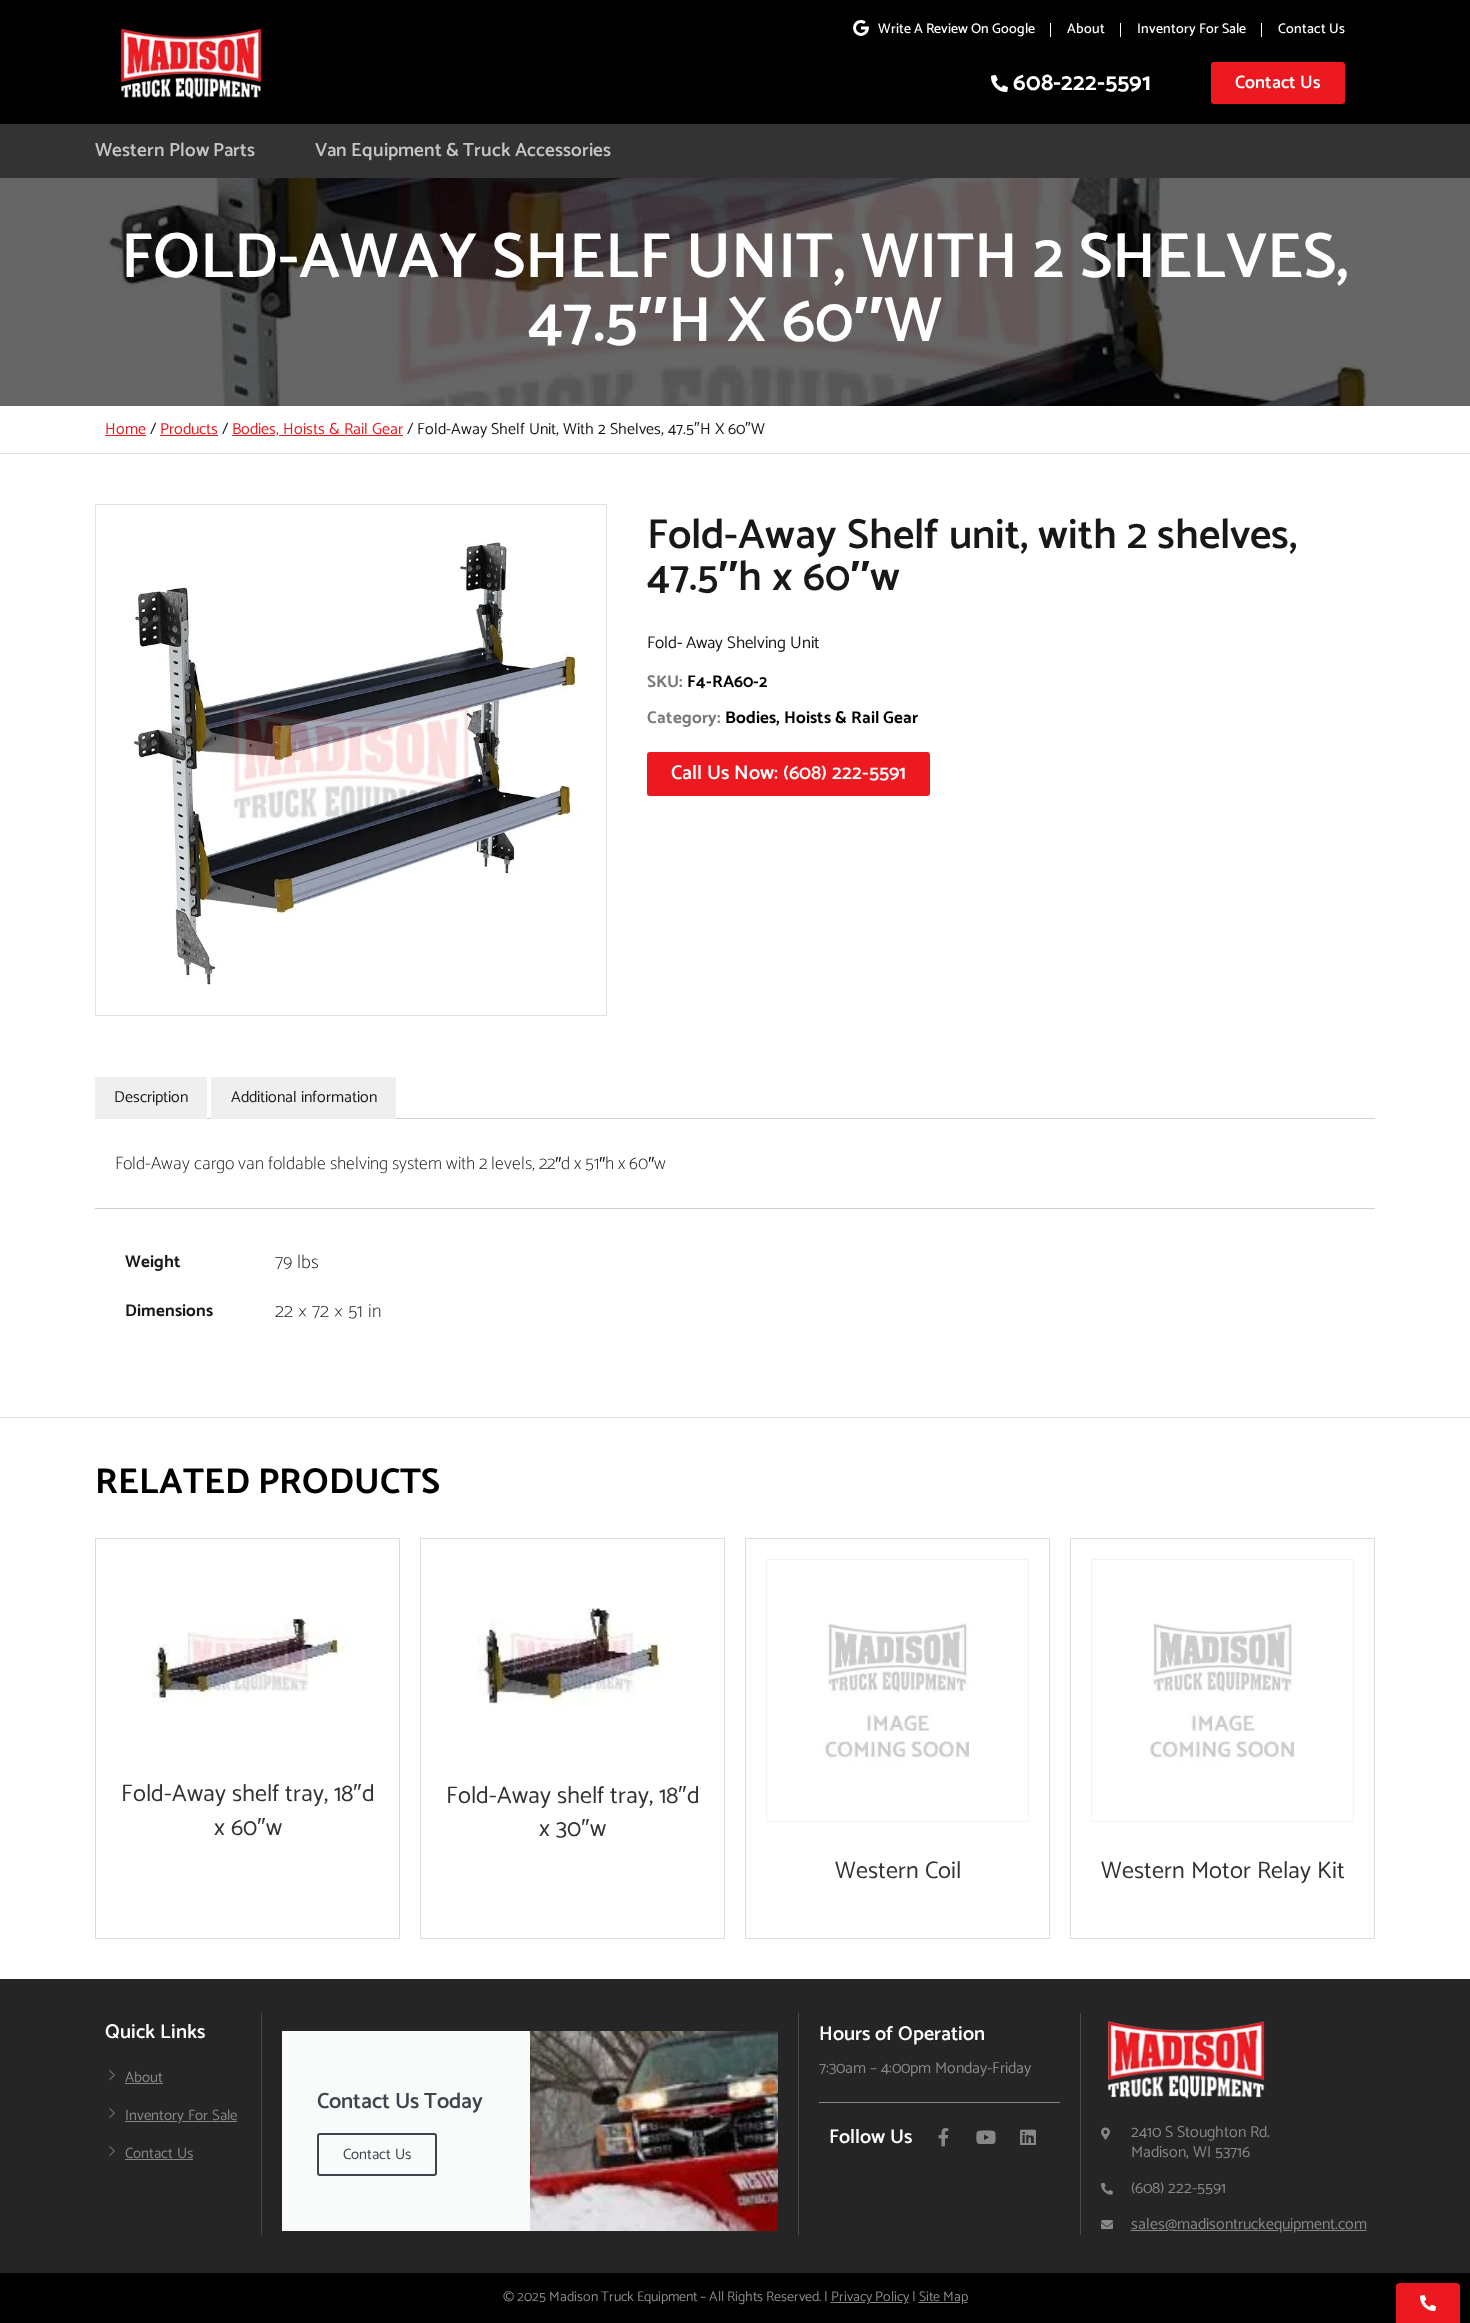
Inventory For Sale (1191, 29)
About (1086, 29)
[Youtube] (986, 2137)
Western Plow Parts (175, 150)
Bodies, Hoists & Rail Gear (317, 429)
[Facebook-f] (944, 2137)
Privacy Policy (870, 2297)
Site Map (943, 2297)
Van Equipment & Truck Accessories (463, 150)
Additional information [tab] (304, 1097)
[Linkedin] (1028, 2137)
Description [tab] (151, 1097)
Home (125, 429)
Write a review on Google (956, 29)
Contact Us (1311, 29)
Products (189, 429)
